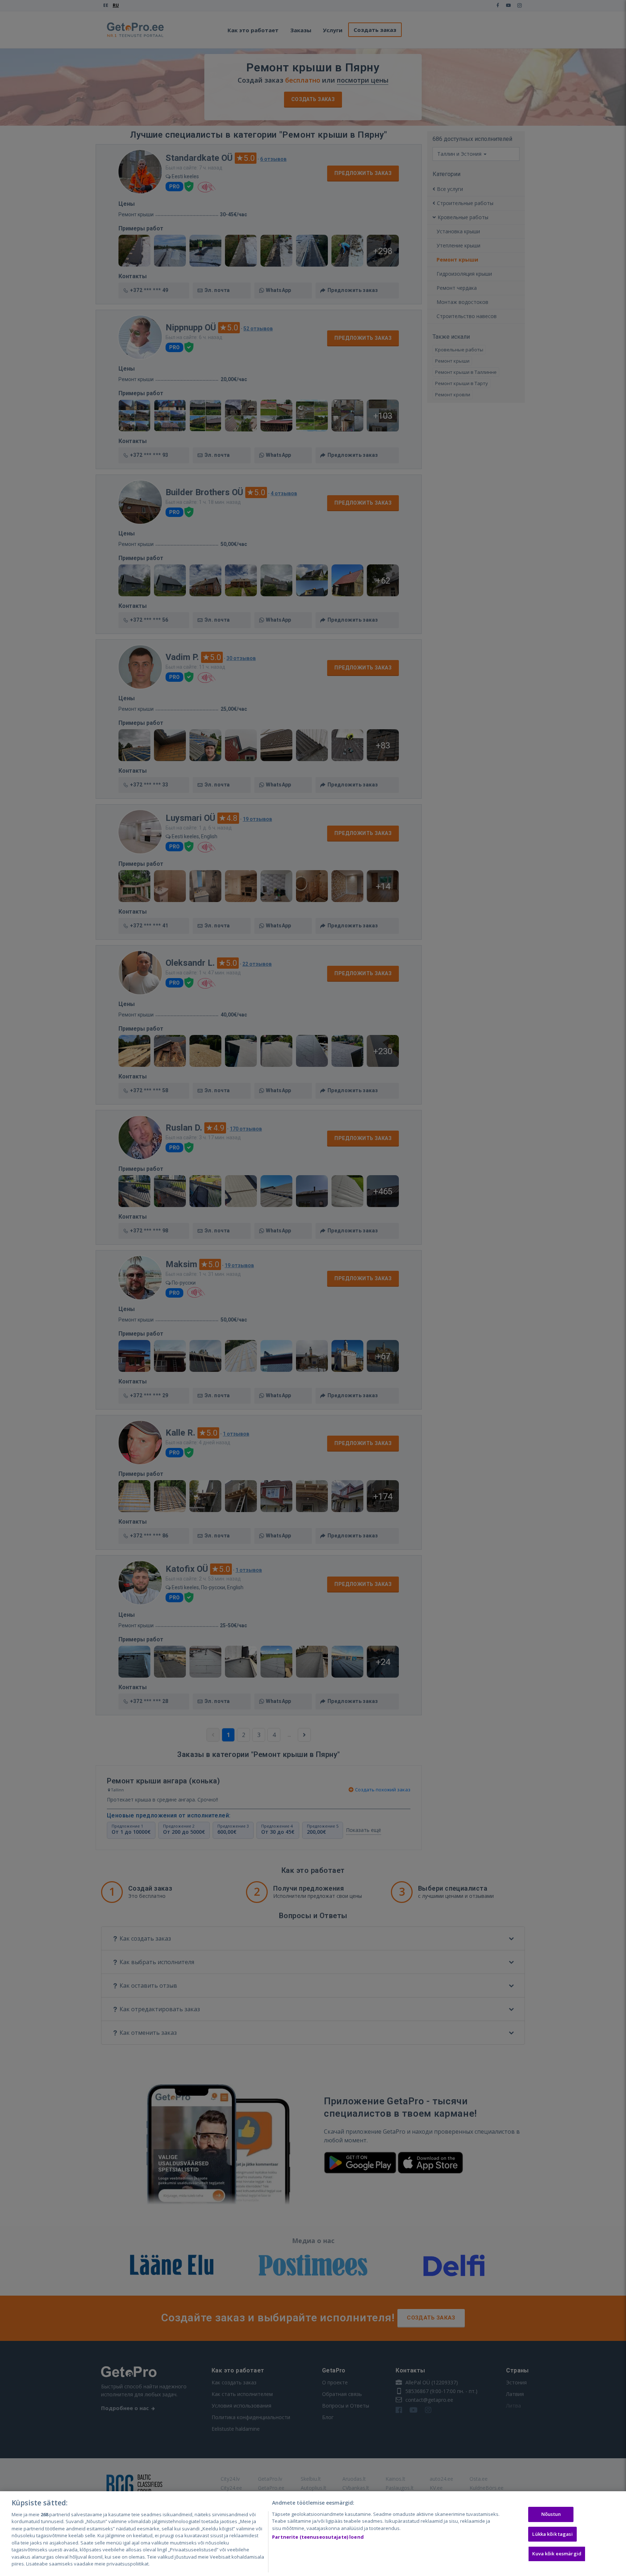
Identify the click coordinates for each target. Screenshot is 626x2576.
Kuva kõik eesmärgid (557, 2554)
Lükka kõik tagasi (552, 2534)
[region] (313, 2534)
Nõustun (551, 2514)
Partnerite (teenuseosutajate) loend (318, 2537)
